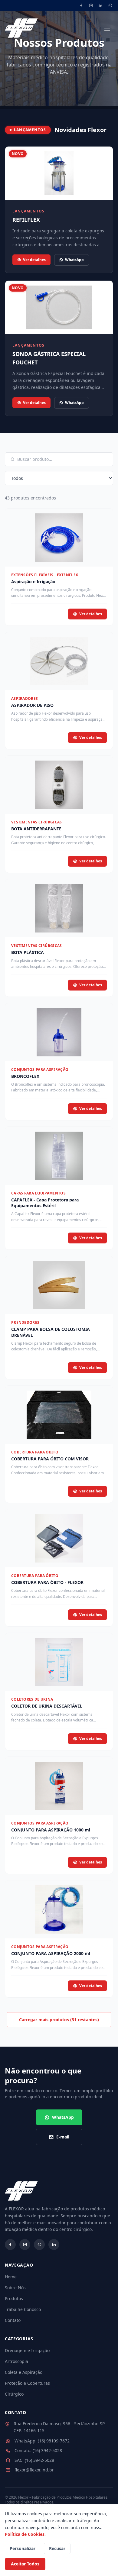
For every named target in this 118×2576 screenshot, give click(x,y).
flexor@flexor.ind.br (34, 2470)
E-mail (63, 2137)
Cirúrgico (14, 2394)
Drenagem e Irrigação (27, 2350)
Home (11, 2277)
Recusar (57, 2548)
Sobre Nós (15, 2288)
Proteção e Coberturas (27, 2383)
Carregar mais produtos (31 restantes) (59, 2020)
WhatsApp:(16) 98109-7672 (42, 2441)
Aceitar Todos (25, 2564)
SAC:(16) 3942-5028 (34, 2460)
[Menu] (107, 28)
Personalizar (23, 2548)
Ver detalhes (34, 260)
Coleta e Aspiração (24, 2372)
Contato (13, 2320)
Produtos (14, 2298)
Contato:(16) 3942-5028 (38, 2450)
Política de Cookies (25, 2534)
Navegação (19, 2265)
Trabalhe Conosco (23, 2309)
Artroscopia (16, 2361)
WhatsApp (74, 260)
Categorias (19, 2339)
